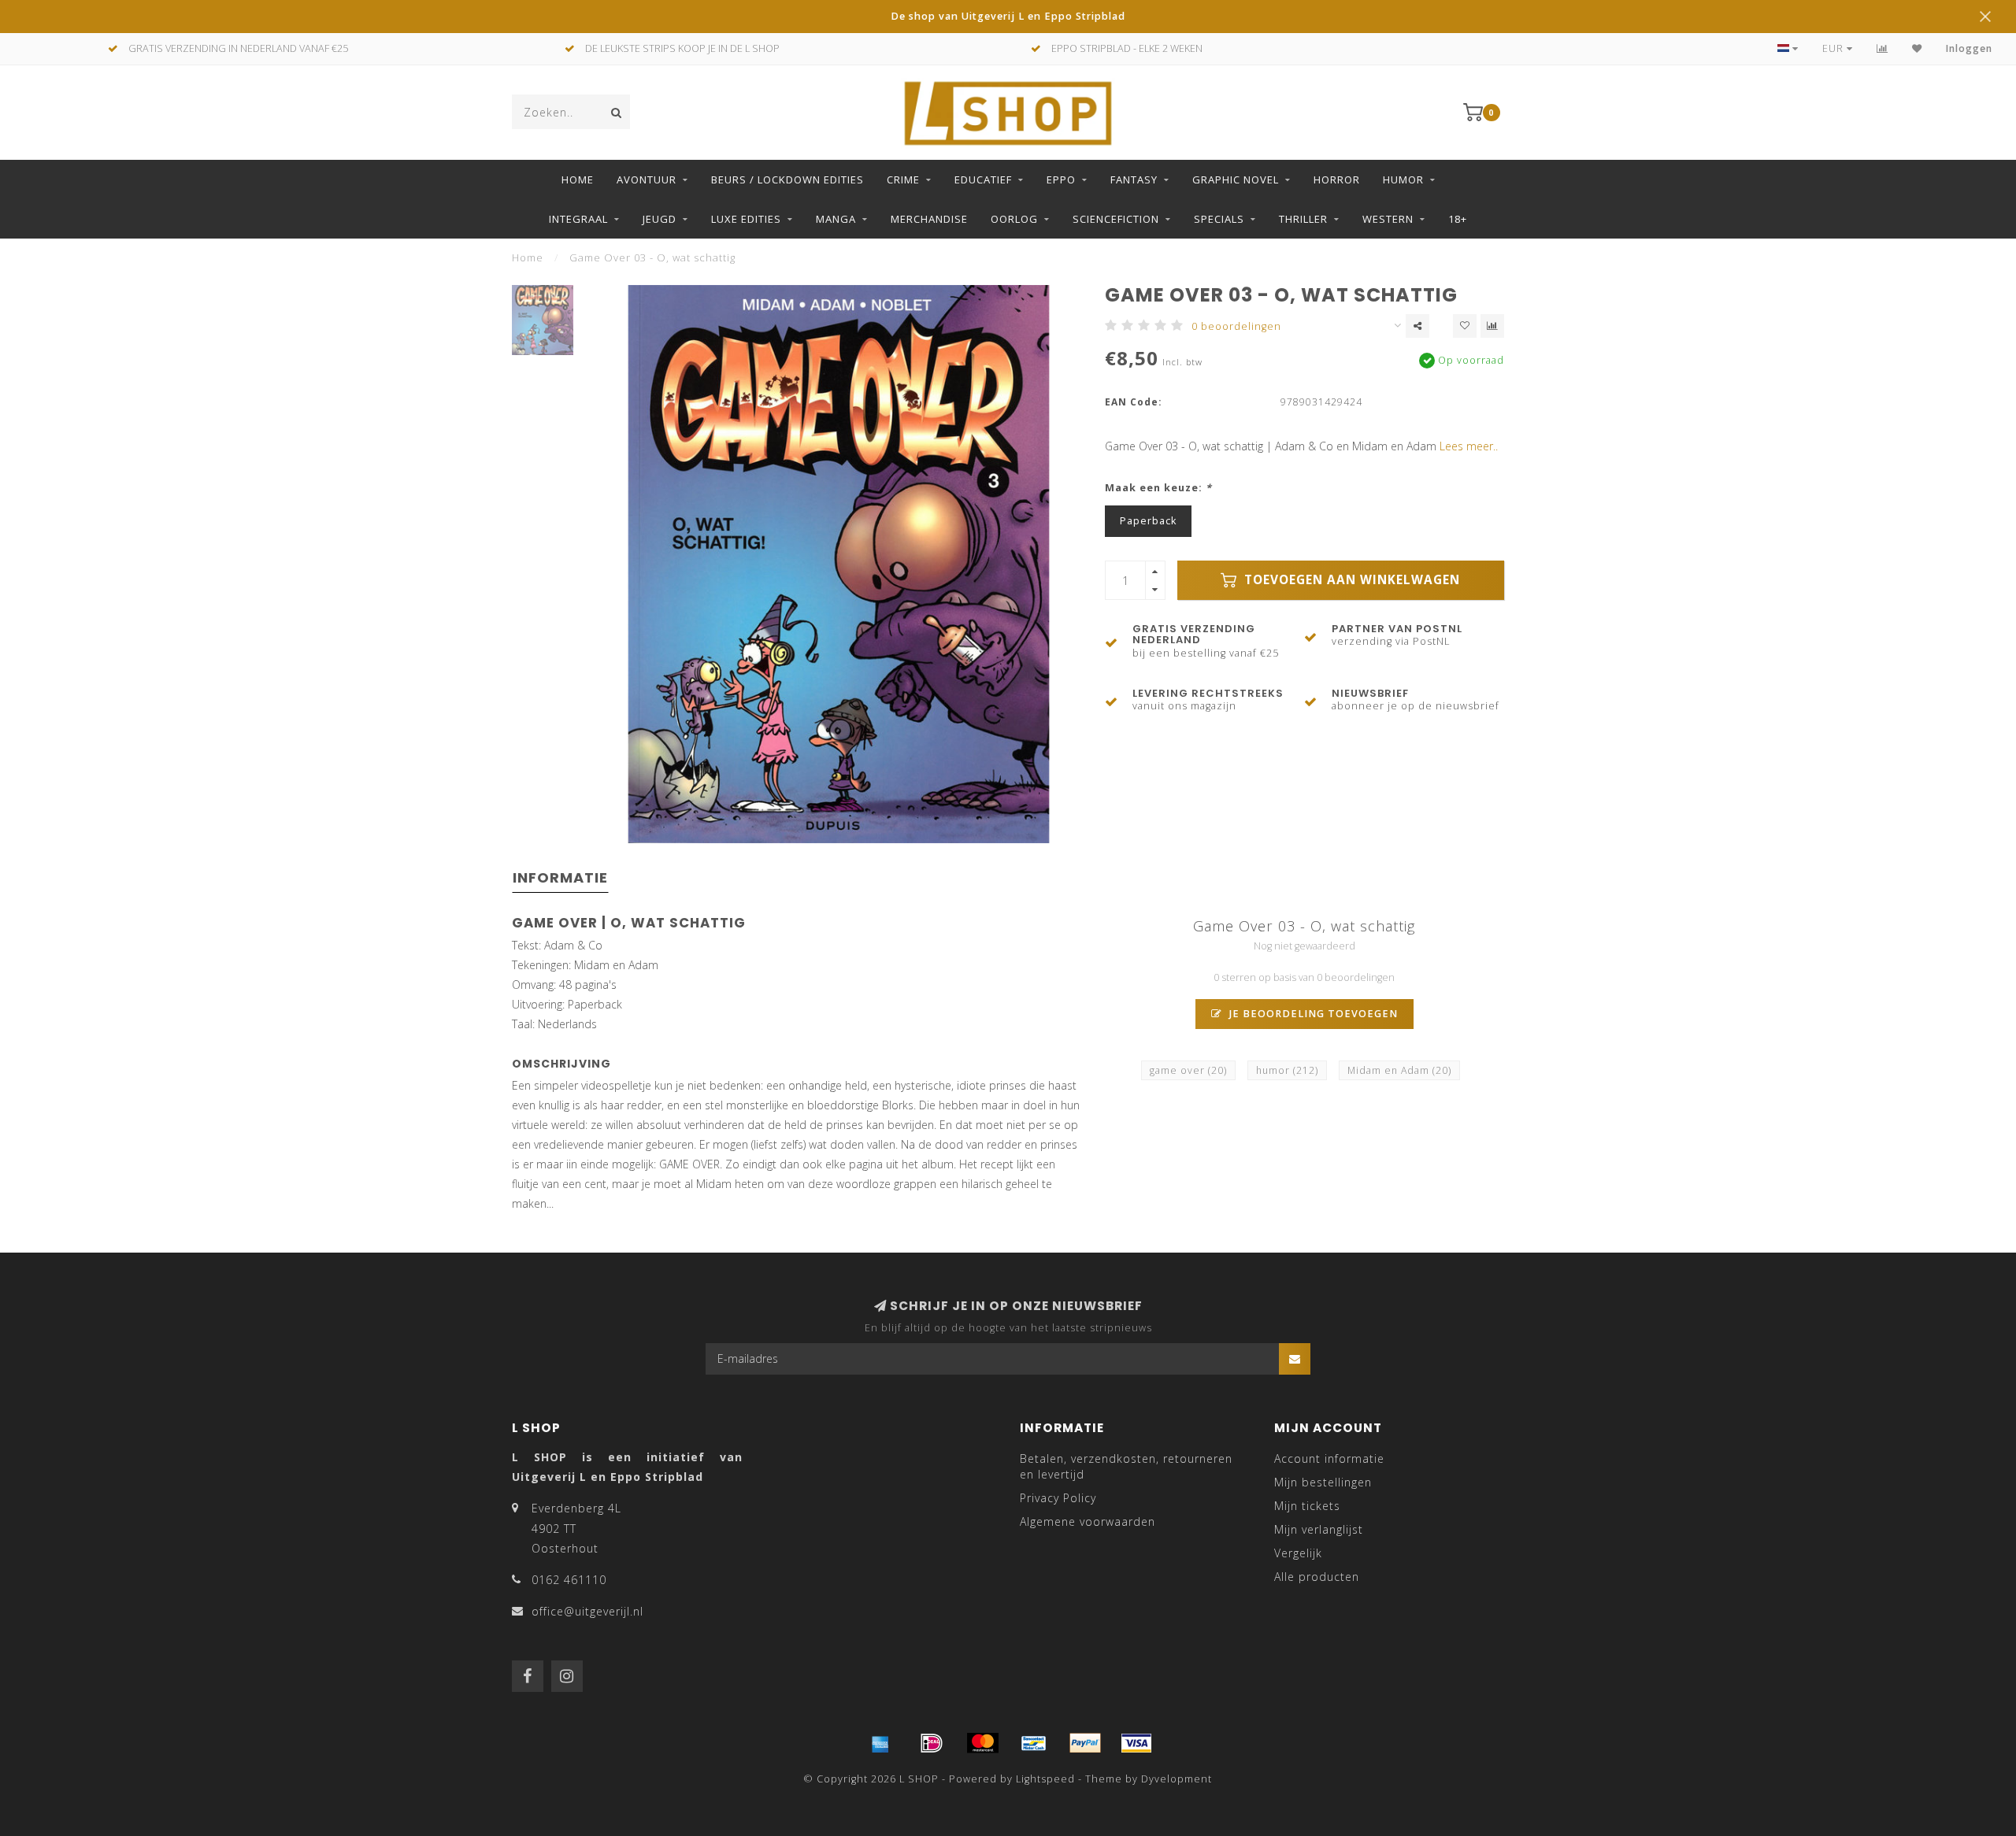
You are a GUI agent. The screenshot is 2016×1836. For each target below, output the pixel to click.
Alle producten (1317, 1577)
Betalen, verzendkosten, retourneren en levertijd (1126, 1466)
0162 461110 (569, 1580)
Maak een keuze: (1158, 488)
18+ (1458, 219)
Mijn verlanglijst (1319, 1529)
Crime (903, 180)
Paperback (1148, 521)
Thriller (1303, 219)
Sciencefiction (1116, 219)
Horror (1337, 180)
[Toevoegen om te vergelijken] (1492, 326)
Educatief (983, 180)
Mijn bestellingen (1323, 1482)
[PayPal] (1085, 1743)
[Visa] (1136, 1743)
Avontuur (647, 180)
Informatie (560, 877)
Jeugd (660, 219)
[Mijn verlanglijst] (1917, 48)
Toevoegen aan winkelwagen (1350, 580)
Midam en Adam (1399, 1070)
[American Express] (880, 1743)
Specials (1219, 219)
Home (578, 180)
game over (1188, 1070)
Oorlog (1014, 219)
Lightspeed (1045, 1779)
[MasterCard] (983, 1743)
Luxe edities (746, 219)
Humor (1403, 180)
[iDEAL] (932, 1743)
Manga (836, 219)
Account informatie (1329, 1458)
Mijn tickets (1307, 1506)
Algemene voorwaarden (1088, 1521)
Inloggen (1969, 48)
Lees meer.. (1469, 446)
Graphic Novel (1236, 180)
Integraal (578, 219)
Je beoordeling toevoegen (1312, 1014)
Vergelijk (1298, 1553)
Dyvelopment (1177, 1779)
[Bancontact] (1034, 1743)
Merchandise (929, 219)
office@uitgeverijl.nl (587, 1611)
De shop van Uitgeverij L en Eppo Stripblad (1008, 16)
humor (1287, 1070)
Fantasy (1134, 180)
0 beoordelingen (1236, 326)
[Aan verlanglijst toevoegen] (1465, 326)
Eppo (1061, 180)
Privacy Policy (1058, 1498)
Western (1388, 219)
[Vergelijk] (1883, 48)
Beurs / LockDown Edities (787, 180)
